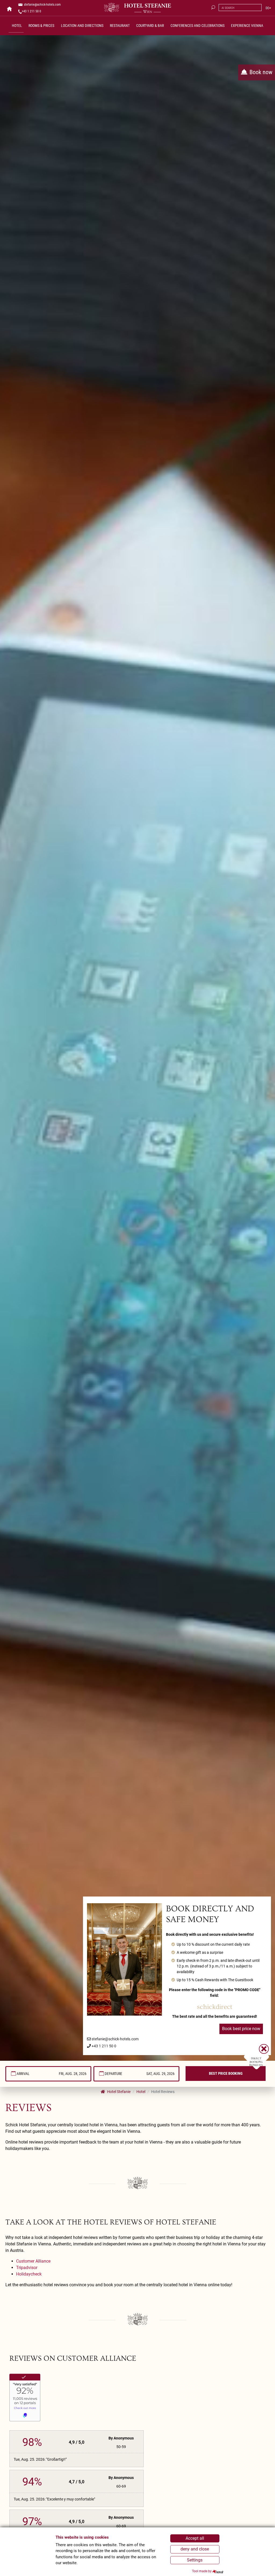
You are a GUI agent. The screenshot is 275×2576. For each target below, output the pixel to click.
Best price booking (226, 2073)
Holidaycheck (29, 2274)
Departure (113, 2074)
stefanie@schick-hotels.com (42, 5)
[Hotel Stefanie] (137, 8)
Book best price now (241, 2029)
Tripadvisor (27, 2268)
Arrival (23, 2074)
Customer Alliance (33, 2261)
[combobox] (48, 2074)
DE (267, 8)
